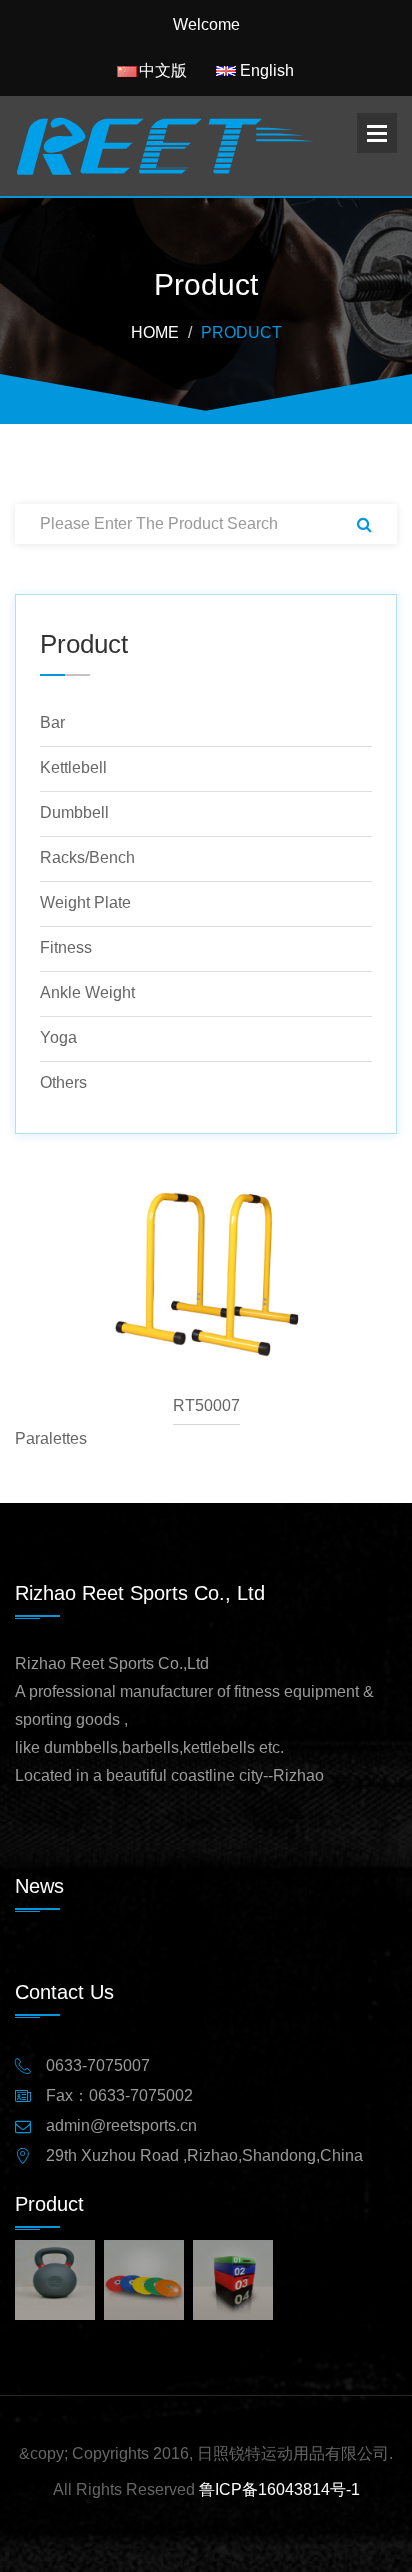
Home (155, 333)
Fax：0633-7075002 (119, 2096)
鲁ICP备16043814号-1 (279, 2489)
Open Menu (377, 133)
